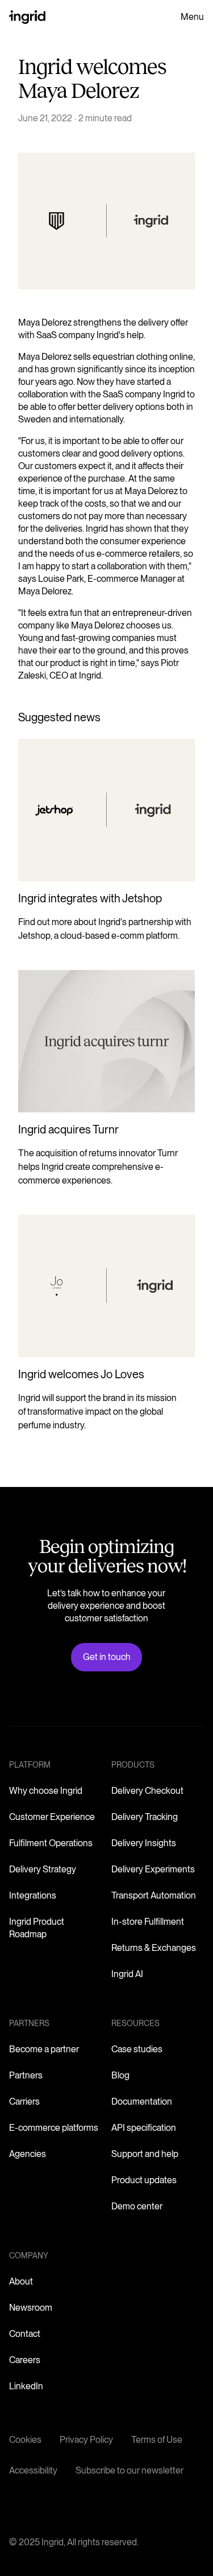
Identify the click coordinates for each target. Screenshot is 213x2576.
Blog (120, 2075)
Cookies (25, 2440)
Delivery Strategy (43, 1869)
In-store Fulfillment (148, 1922)
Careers (25, 2360)
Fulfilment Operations (51, 1843)
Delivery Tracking (145, 1817)
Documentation (142, 2102)
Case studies (137, 2049)
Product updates (144, 2180)
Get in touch (107, 1657)
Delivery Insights (144, 1843)
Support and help (145, 2154)
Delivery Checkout (147, 1791)
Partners (26, 2075)
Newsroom (31, 2308)
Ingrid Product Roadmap (37, 1928)
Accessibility (33, 2470)
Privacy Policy (86, 2440)
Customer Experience (52, 1817)
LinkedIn (26, 2386)
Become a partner (44, 2049)
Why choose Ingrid (46, 1791)
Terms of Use (157, 2440)
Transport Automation (154, 1895)
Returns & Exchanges (154, 1948)
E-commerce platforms (54, 2128)
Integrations (33, 1895)
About (21, 2281)
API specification (144, 2128)
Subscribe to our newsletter (130, 2470)
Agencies (28, 2154)
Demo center (137, 2206)
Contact (25, 2334)
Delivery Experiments (153, 1869)
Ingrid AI (127, 1974)
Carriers (24, 2102)
